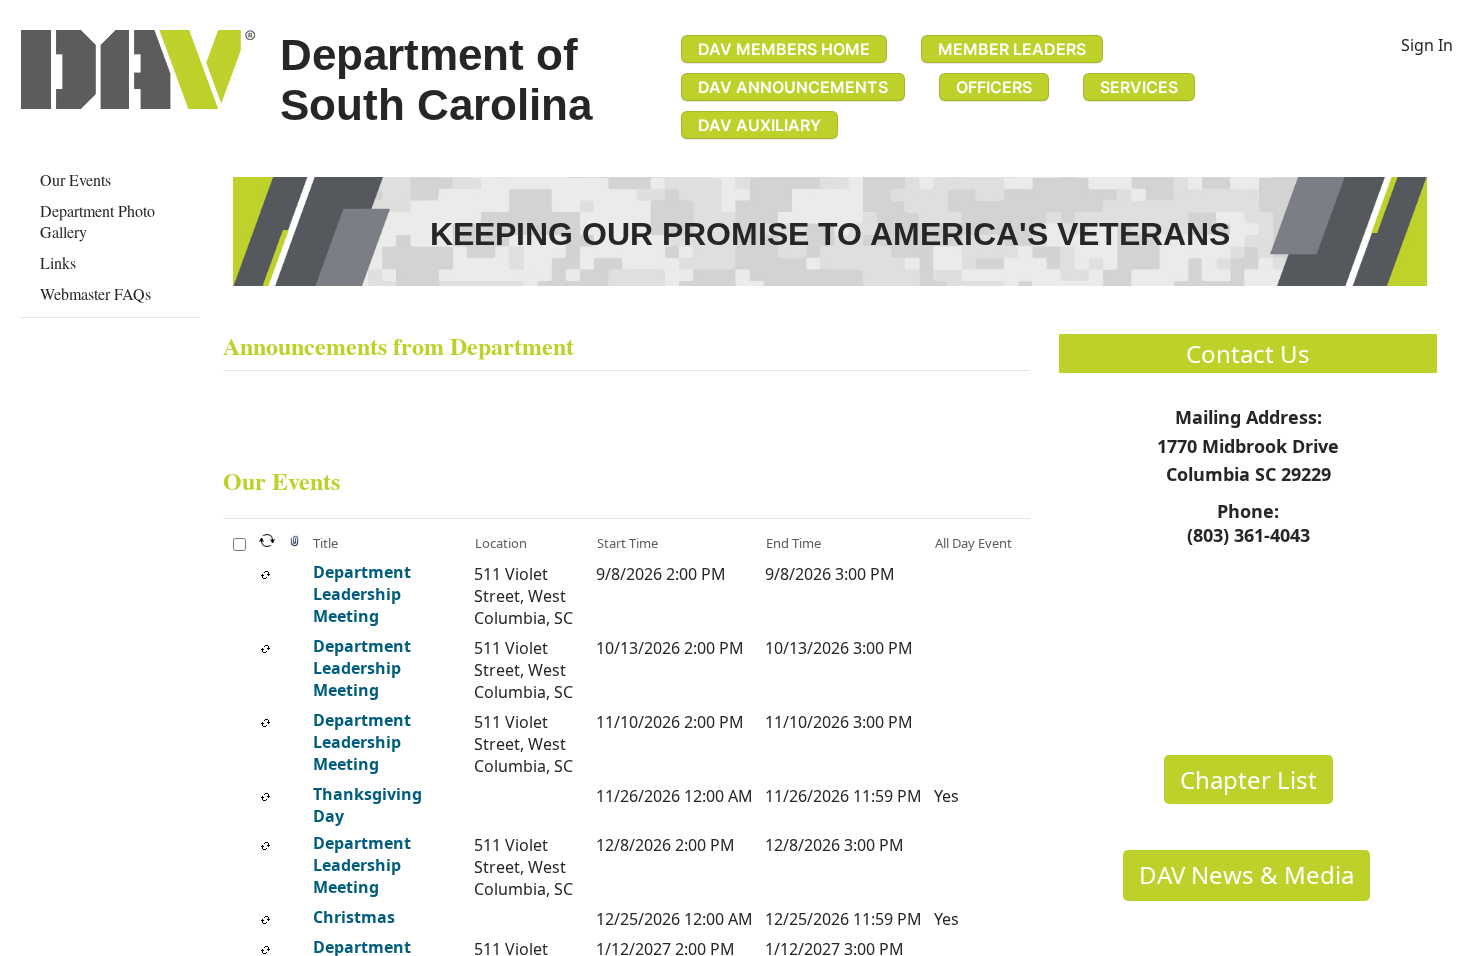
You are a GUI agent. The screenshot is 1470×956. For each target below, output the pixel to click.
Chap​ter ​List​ (1248, 779)
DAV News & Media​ (1246, 874)
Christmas (354, 917)
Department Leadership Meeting (362, 594)
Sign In (1427, 45)
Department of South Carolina (436, 79)
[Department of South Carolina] (138, 69)
